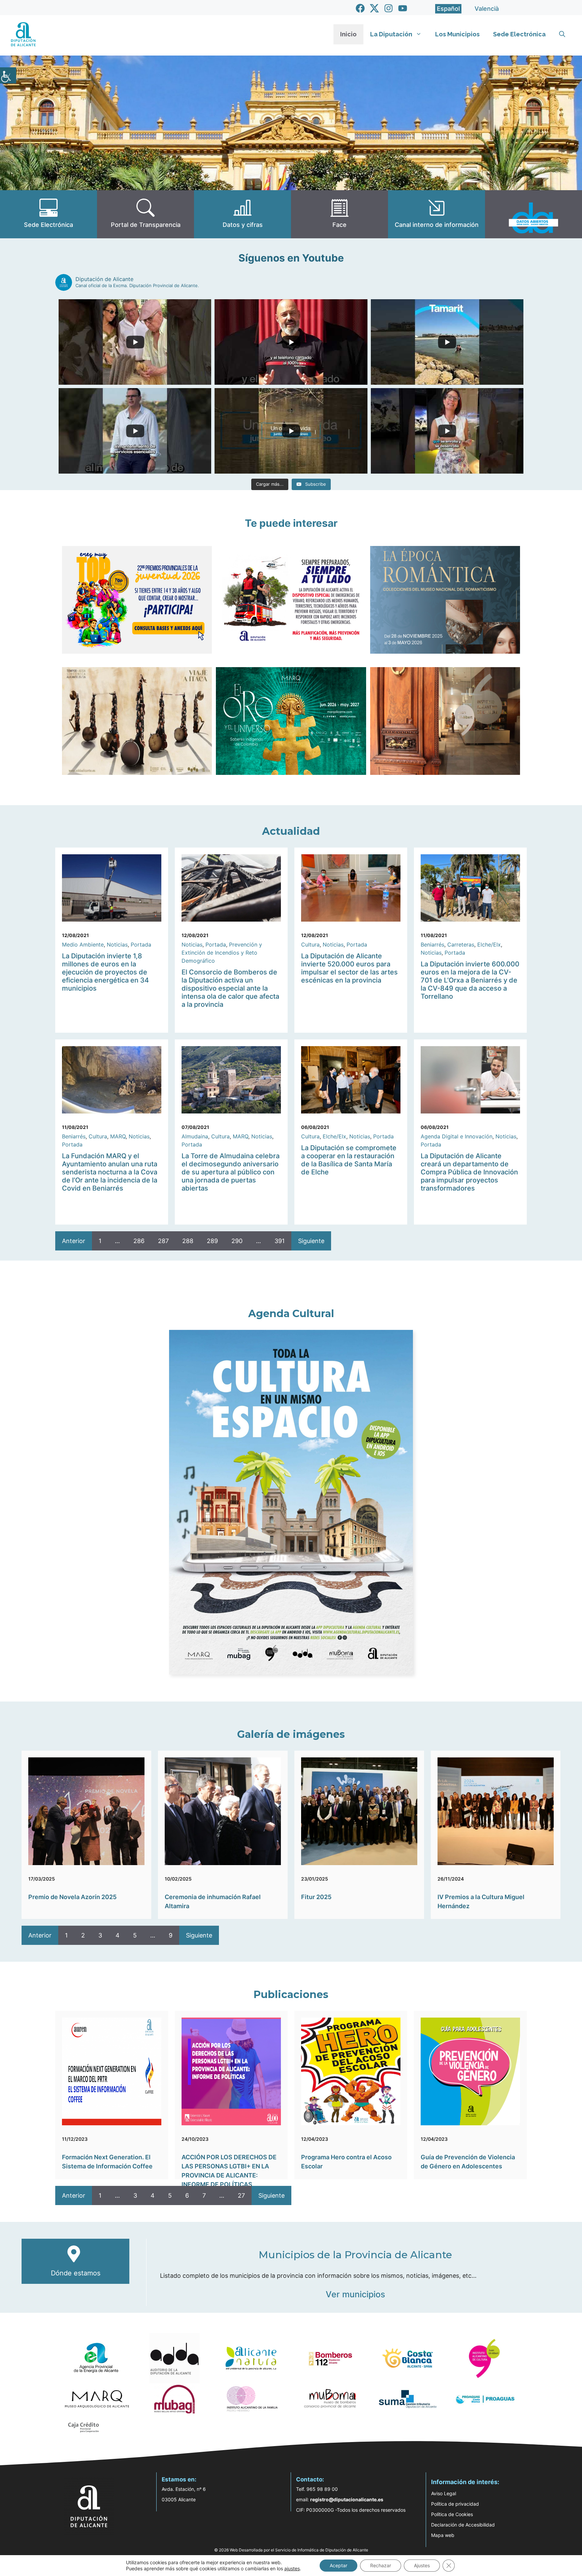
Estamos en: (179, 2479)
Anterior (74, 1241)
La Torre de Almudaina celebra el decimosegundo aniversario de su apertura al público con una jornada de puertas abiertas (231, 1172)
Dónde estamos (76, 2273)
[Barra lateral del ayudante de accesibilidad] (8, 75)
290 (237, 1241)
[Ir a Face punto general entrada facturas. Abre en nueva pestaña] (339, 214)
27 (241, 2195)
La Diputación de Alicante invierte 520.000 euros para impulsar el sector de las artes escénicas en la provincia (349, 968)
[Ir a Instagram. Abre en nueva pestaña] (389, 8)
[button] (562, 34)
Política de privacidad (455, 2504)
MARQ (118, 1136)
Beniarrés (432, 944)
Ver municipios (355, 2294)
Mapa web (443, 2535)
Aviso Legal (444, 2493)
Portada (141, 944)
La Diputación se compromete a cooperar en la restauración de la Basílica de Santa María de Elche (349, 1160)
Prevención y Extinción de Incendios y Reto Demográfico (222, 953)
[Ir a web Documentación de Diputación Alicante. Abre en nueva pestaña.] (243, 214)
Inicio (348, 34)
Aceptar (338, 2565)
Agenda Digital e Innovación (457, 1136)
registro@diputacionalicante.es (347, 2499)
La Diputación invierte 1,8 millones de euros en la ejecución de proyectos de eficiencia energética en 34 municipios (105, 972)
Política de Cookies (452, 2514)
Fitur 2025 (316, 1897)
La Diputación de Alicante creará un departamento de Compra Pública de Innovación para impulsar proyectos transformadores (469, 1172)
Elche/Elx (489, 944)
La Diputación (391, 34)
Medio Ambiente (83, 944)
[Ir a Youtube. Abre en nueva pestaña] (403, 8)
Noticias (117, 944)
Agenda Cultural (291, 1314)
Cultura (310, 944)
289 (212, 1241)
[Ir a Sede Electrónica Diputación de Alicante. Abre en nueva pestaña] (48, 214)
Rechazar (381, 2565)
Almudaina (195, 1136)
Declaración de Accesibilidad (463, 2525)
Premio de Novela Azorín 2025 (72, 1897)
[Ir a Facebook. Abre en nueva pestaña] (360, 8)
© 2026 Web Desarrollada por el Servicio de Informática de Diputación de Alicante (291, 2550)
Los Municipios (457, 34)
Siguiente (311, 1241)
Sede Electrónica (519, 34)
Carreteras (461, 944)
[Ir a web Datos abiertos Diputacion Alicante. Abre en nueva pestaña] (533, 214)
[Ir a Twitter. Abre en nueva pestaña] (374, 8)
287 (163, 1241)
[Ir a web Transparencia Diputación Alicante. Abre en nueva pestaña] (145, 214)
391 (280, 1241)
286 (139, 1241)
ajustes (292, 2568)
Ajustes (422, 2565)
